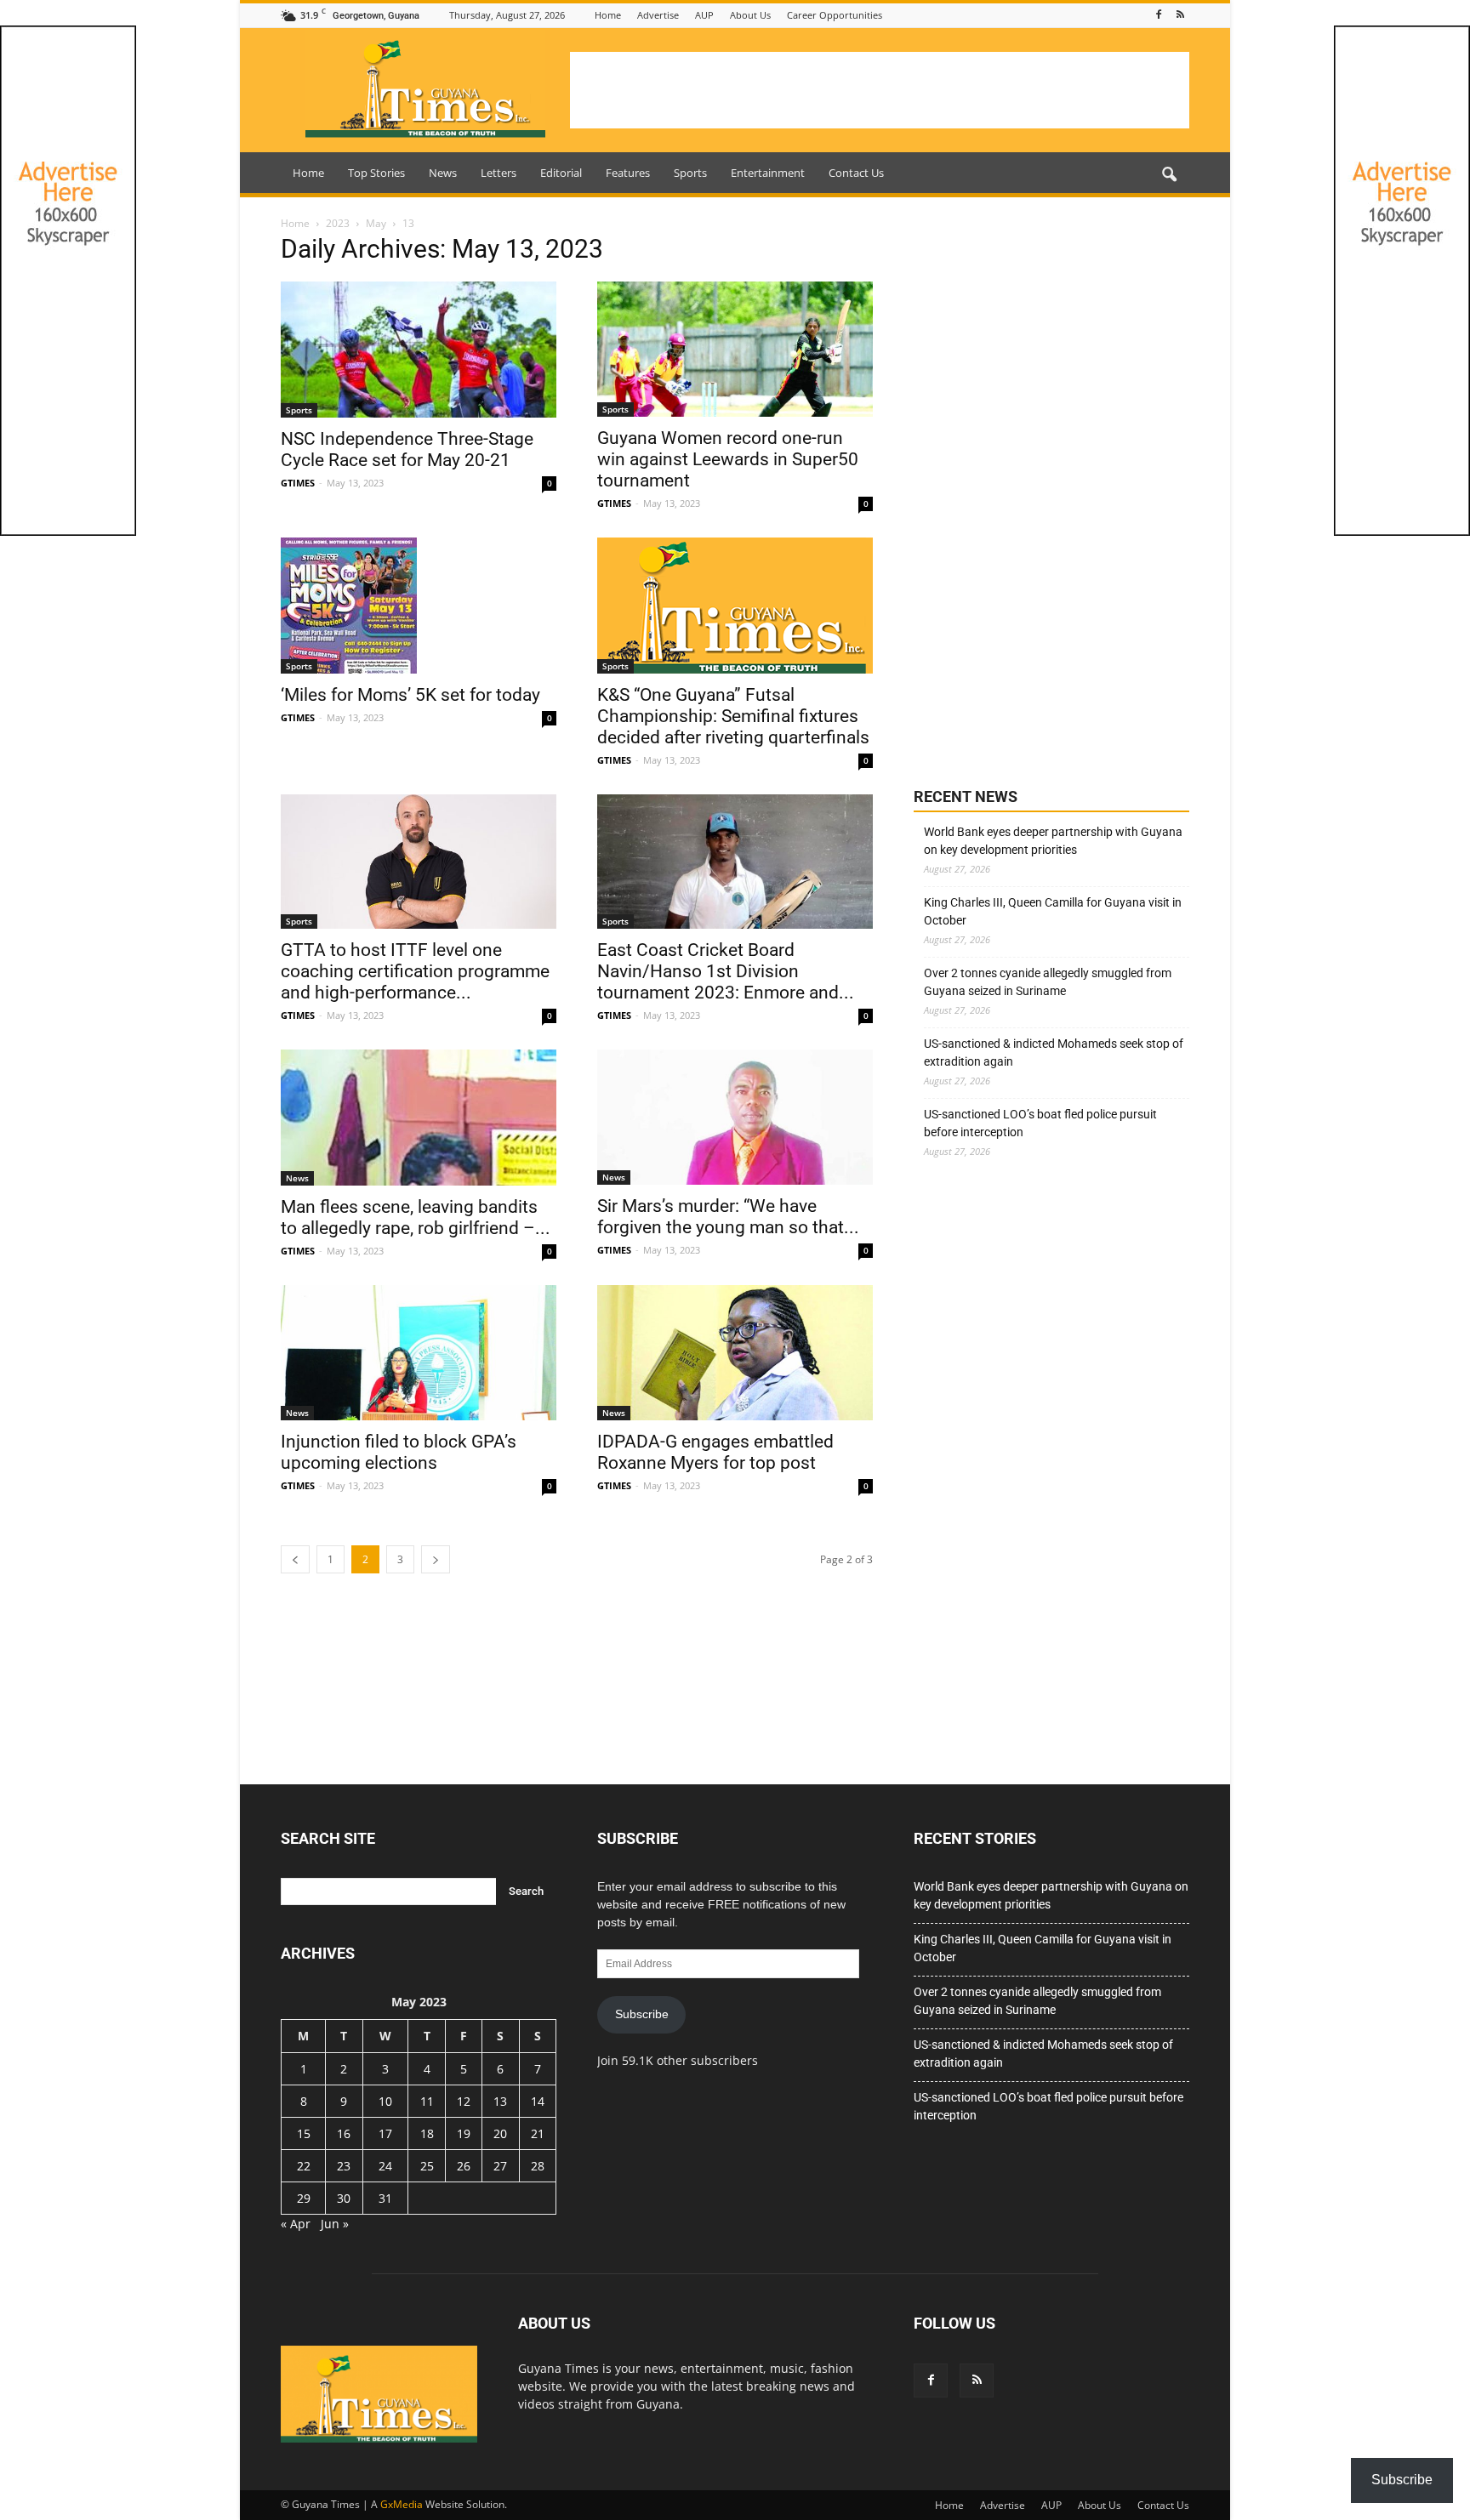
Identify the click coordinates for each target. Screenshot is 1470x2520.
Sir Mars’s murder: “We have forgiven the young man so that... (728, 1217)
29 (304, 2198)
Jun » (335, 2224)
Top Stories (376, 173)
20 (500, 2133)
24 (385, 2166)
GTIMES (298, 483)
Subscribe (642, 2014)
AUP (704, 15)
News (443, 173)
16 (344, 2133)
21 (538, 2133)
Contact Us (856, 173)
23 (344, 2166)
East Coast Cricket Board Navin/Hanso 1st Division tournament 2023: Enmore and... (726, 971)
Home (608, 15)
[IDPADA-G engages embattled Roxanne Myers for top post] (735, 1353)
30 (344, 2198)
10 (385, 2101)
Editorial (561, 173)
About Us (750, 15)
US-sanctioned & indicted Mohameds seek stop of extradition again (1054, 1052)
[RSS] (1180, 15)
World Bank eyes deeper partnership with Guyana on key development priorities (1053, 841)
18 (427, 2133)
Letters (499, 173)
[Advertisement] (880, 90)
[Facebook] (1159, 15)
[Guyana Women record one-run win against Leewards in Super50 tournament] (735, 349)
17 (385, 2133)
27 (500, 2166)
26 (464, 2166)
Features (628, 173)
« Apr (296, 2224)
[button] (1169, 175)
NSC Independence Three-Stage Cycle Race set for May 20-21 (407, 449)
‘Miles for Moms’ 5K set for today (410, 695)
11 (427, 2101)
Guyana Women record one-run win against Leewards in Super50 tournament (728, 459)
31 (385, 2198)
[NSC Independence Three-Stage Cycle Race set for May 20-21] (419, 350)
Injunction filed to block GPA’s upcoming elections (399, 1452)
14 (538, 2101)
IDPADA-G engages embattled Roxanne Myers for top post (715, 1452)
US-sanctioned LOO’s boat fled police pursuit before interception (1040, 1123)
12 (464, 2101)
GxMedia (402, 2504)
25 (427, 2166)
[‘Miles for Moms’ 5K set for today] (419, 606)
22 (304, 2166)
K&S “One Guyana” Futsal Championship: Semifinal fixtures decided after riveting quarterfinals (733, 716)
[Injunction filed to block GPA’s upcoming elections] (419, 1353)
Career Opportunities (835, 15)
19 (464, 2133)
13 (500, 2101)
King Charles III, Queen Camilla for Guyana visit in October (1053, 911)
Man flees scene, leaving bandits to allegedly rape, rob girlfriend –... (416, 1217)
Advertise (658, 15)
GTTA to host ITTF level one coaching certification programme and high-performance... (415, 971)
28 (538, 2166)
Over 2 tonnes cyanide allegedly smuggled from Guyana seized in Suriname (1048, 982)
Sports (690, 173)
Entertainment (768, 173)
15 (304, 2133)
